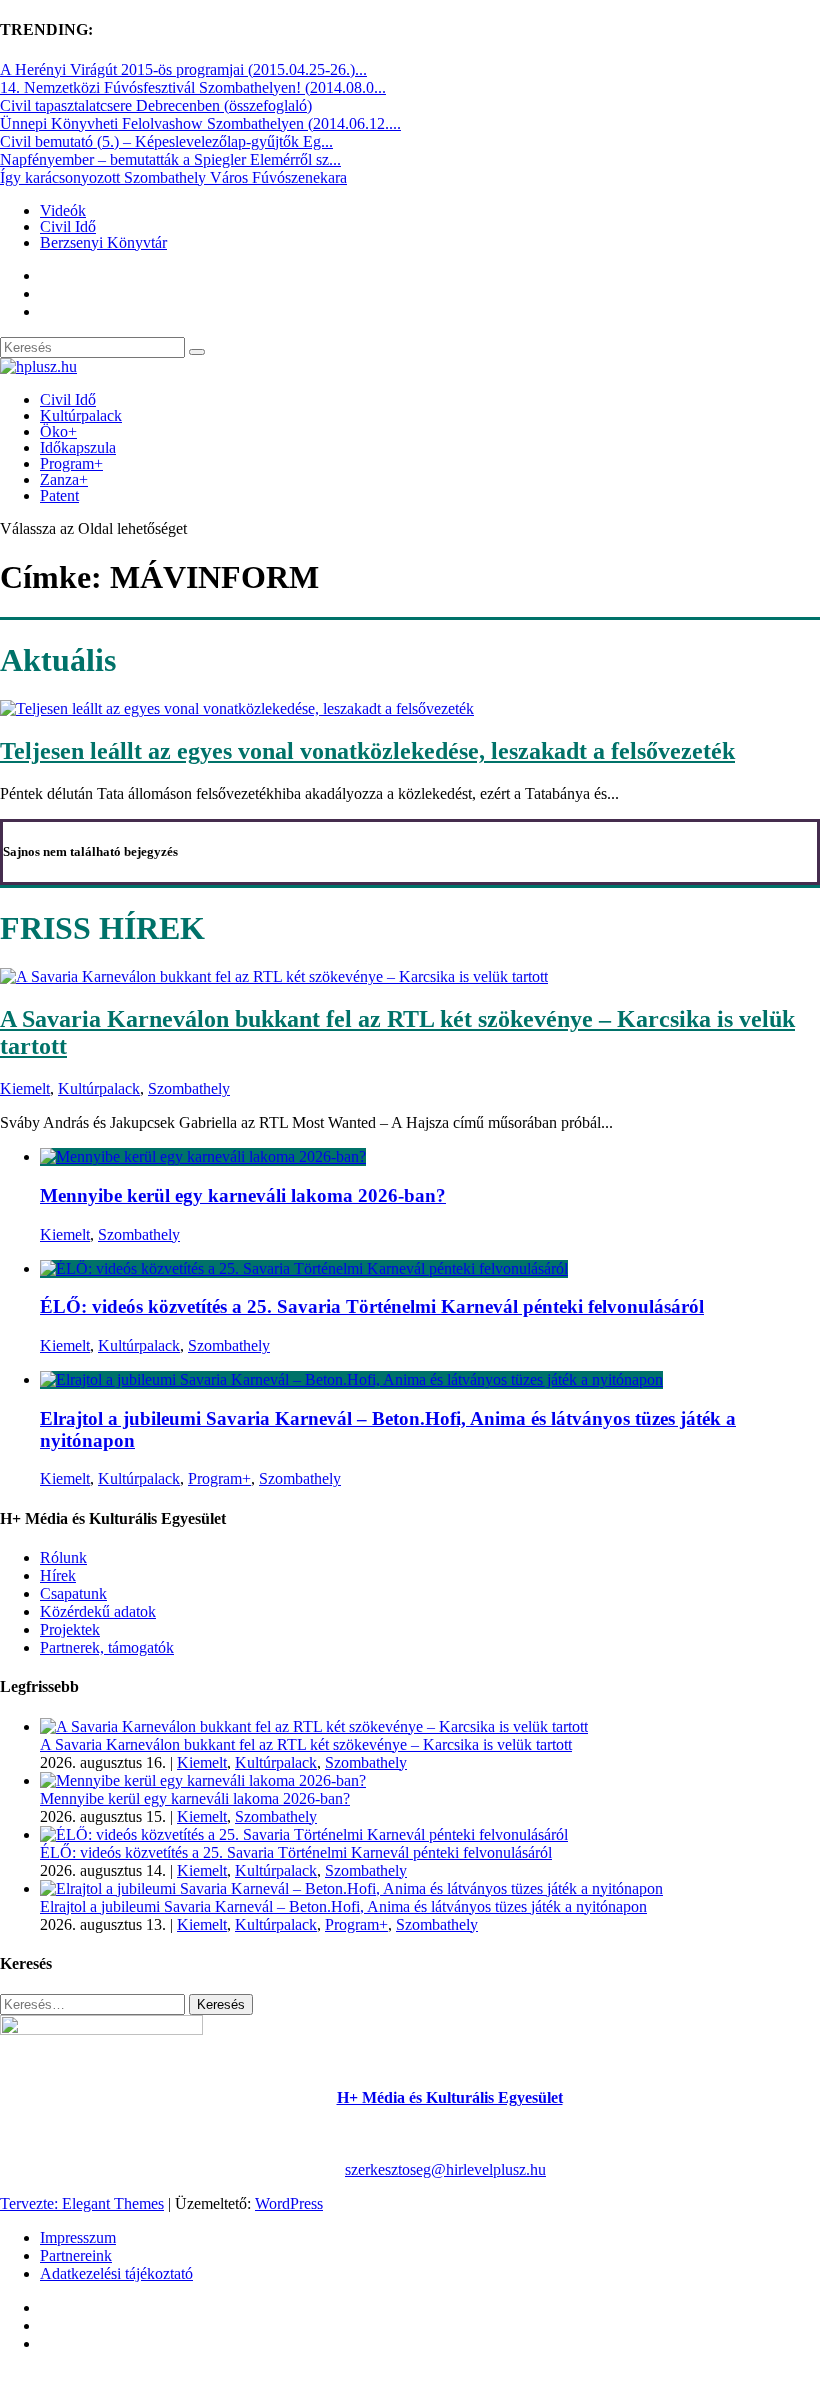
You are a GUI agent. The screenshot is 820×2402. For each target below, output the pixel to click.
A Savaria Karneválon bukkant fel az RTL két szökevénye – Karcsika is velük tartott (306, 1744)
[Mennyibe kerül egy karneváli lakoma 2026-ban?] (203, 1156)
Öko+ (58, 431)
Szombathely (189, 1088)
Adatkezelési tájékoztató (116, 2273)
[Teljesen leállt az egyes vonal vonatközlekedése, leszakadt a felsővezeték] (237, 708)
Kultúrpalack (81, 415)
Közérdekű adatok (98, 1611)
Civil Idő (68, 226)
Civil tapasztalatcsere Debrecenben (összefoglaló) (156, 105)
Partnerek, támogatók (107, 1647)
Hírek (58, 1575)
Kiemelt (25, 1088)
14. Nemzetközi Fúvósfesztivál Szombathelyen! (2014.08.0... (193, 87)
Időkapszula (78, 447)
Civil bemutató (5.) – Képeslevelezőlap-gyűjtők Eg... (166, 141)
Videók (63, 210)
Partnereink (76, 2255)
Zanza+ (64, 479)
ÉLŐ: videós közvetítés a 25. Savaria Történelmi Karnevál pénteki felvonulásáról (372, 1306)
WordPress (289, 2203)
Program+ (71, 463)
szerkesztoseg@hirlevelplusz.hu (445, 2169)
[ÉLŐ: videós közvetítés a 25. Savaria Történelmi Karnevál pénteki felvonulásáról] (304, 1268)
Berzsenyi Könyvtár (103, 242)
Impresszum (78, 2237)
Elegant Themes (113, 2203)
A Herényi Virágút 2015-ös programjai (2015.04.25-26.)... (183, 69)
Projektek (70, 1629)
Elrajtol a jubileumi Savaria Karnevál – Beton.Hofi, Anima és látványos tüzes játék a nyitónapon (343, 1906)
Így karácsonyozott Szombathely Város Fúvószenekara (173, 177)
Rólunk (63, 1557)
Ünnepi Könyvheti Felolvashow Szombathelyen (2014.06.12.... (200, 123)
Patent (59, 495)
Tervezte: (31, 2203)
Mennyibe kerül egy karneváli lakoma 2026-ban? (243, 1195)
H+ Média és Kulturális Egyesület (450, 2097)
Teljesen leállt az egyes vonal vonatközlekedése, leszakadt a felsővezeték (367, 751)
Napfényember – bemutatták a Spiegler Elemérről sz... (170, 159)
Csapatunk (73, 1593)
